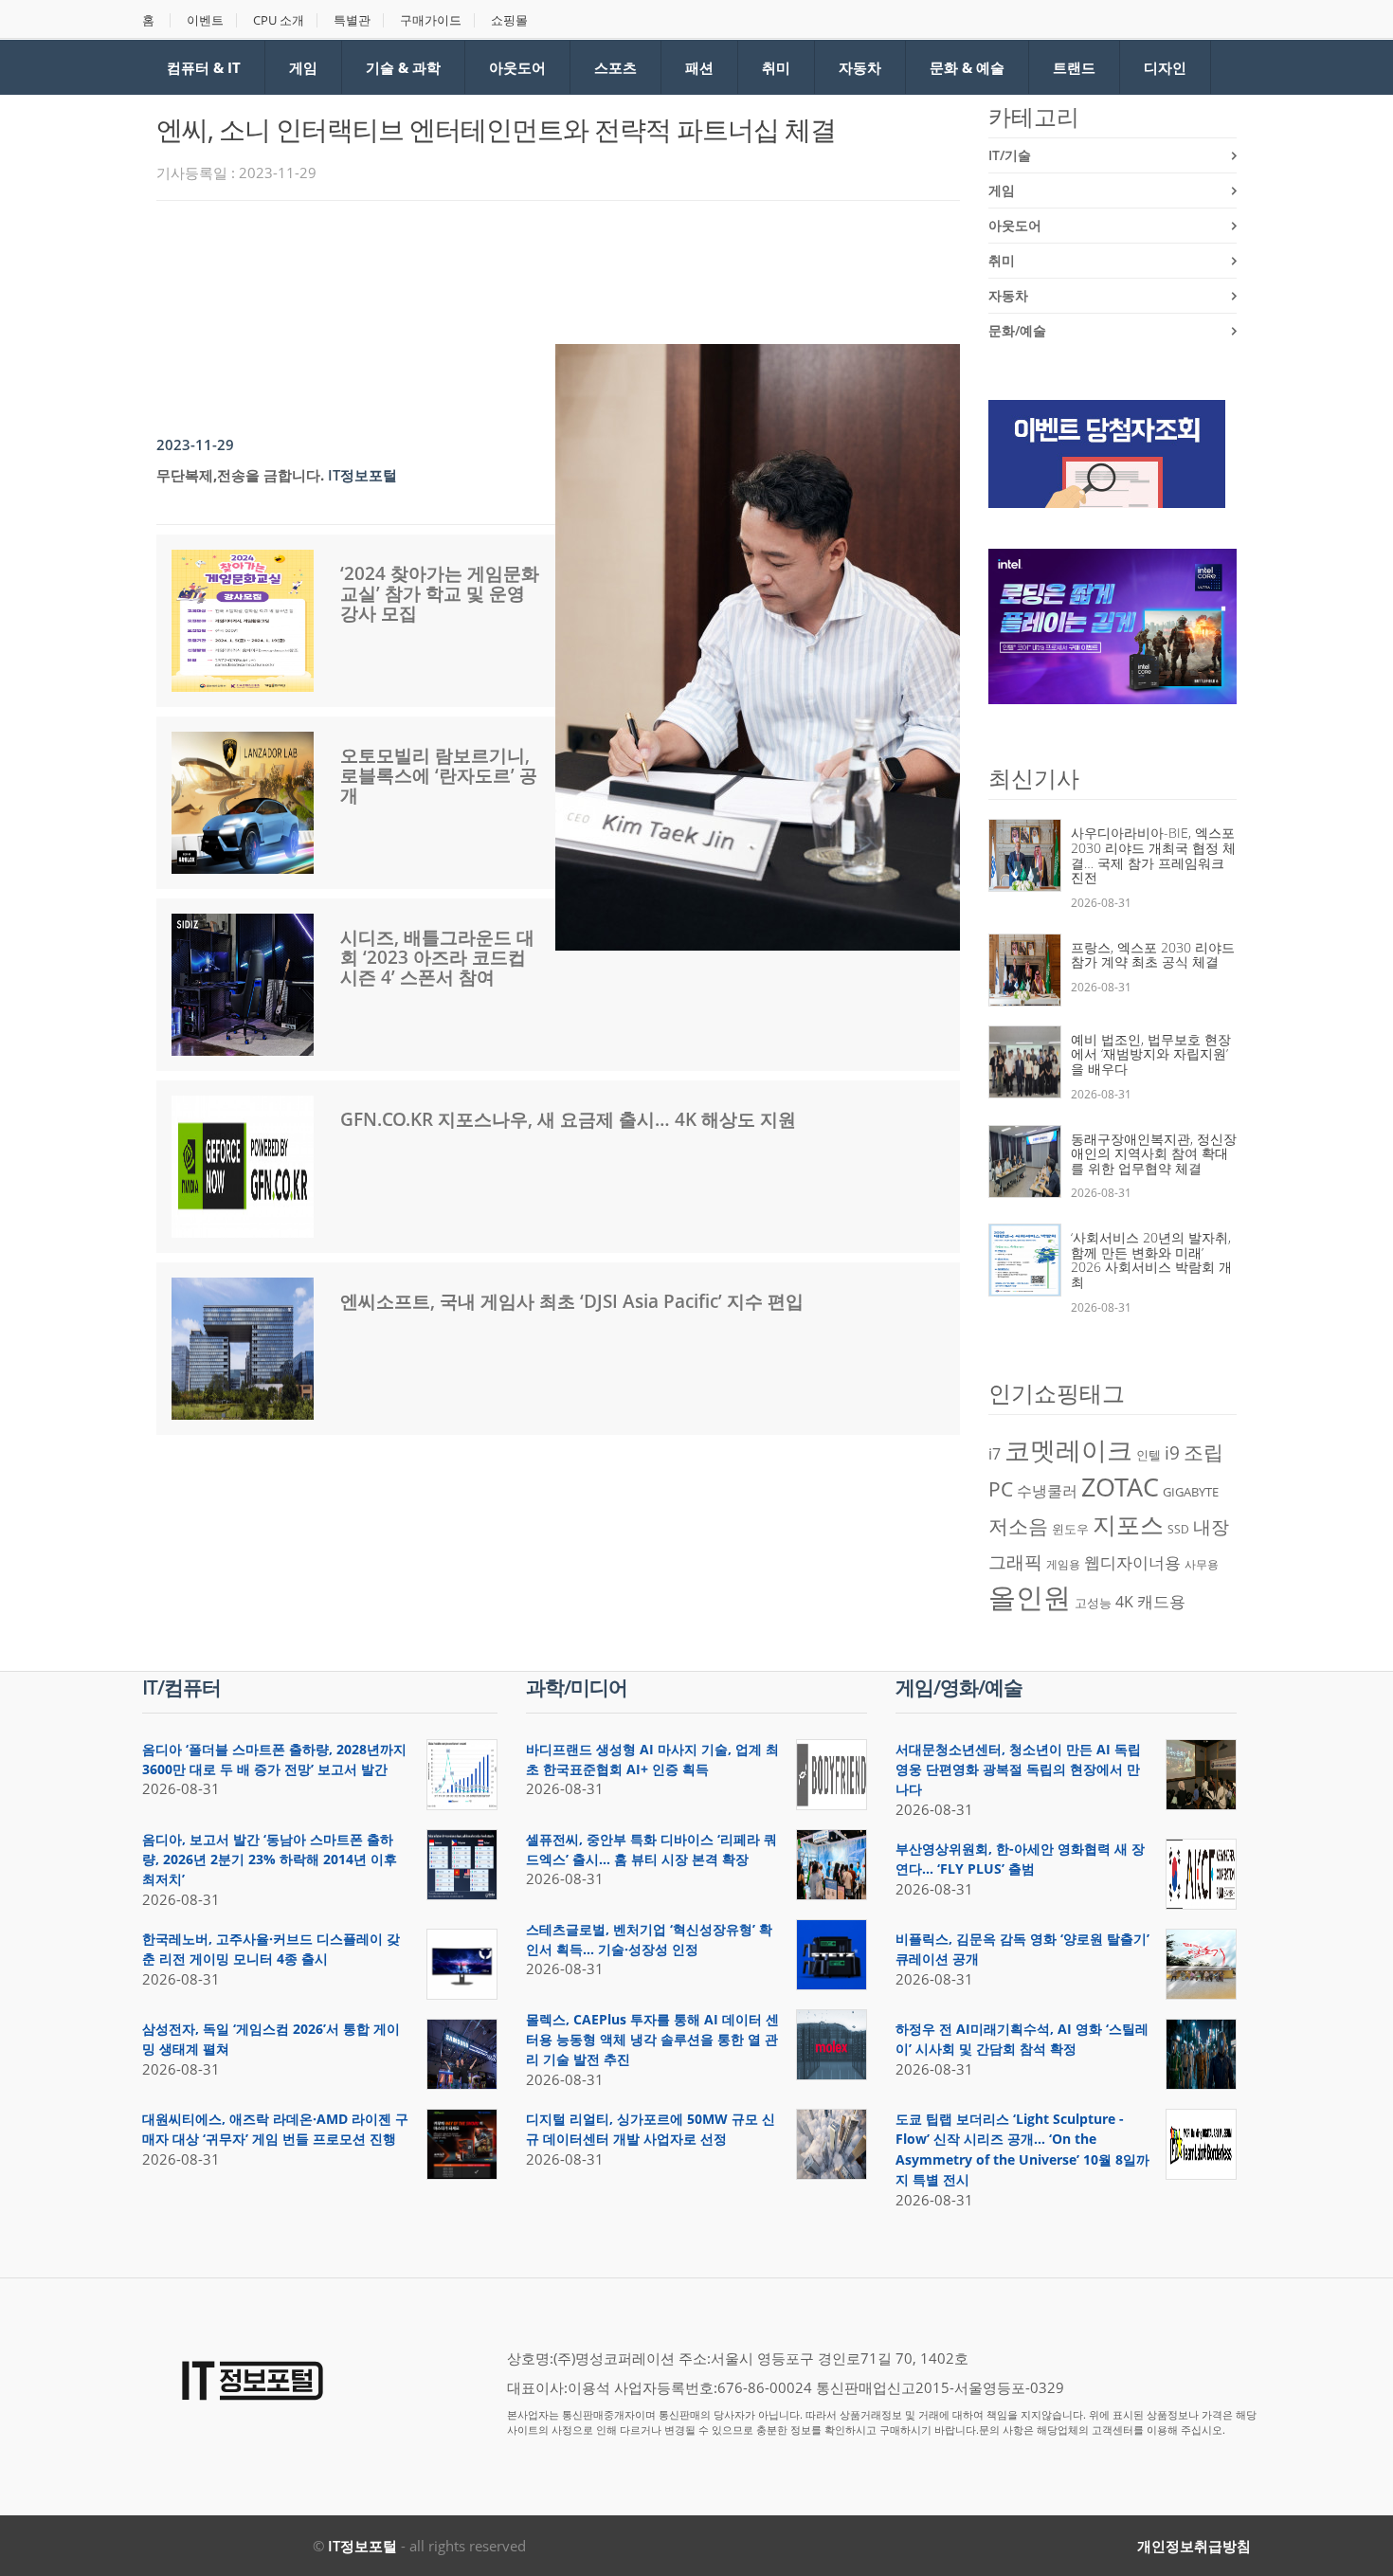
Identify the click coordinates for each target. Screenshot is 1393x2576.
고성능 (1093, 1603)
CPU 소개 (279, 20)
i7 (995, 1454)
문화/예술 (1017, 330)
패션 (699, 67)
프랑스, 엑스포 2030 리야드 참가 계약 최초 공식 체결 (1153, 955)
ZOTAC (1120, 1487)
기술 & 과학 (403, 67)
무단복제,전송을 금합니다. (240, 475)
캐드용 (1161, 1601)
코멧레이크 (1068, 1450)
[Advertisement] (501, 267)
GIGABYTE (1191, 1492)
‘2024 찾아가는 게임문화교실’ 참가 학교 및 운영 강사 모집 (440, 593)
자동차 (860, 67)
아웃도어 (517, 67)
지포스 (1128, 1524)
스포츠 (615, 67)
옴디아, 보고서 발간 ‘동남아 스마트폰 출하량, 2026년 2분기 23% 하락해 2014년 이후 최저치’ (270, 1859)
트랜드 (1074, 67)
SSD (1178, 1529)
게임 (303, 67)
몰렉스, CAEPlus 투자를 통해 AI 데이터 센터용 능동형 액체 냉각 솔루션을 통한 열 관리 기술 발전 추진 (652, 2040)
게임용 (1063, 1564)
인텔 (1149, 1455)
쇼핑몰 (509, 20)
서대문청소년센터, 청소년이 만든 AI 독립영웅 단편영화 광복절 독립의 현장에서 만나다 (1018, 1769)
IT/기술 (1010, 155)
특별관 (352, 20)
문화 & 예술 (967, 67)
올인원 (1030, 1597)
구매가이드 (431, 20)
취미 (776, 67)
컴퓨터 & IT (204, 67)
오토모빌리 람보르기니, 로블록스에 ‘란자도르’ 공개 (439, 775)
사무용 (1202, 1564)
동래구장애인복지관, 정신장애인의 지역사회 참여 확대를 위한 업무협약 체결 (1154, 1153)
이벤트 (205, 20)
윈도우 (1070, 1529)
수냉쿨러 (1047, 1491)
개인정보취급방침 (1194, 2546)
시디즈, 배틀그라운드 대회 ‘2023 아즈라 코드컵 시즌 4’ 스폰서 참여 (437, 957)
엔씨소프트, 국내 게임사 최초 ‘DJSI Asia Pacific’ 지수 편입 (572, 1301)
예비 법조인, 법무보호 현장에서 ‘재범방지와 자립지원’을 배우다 (1151, 1054)
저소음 (1018, 1525)
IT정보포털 (362, 2546)
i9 (1172, 1452)
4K (1124, 1602)
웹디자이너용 (1132, 1562)
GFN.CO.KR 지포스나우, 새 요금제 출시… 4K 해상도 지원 (568, 1119)
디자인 (1165, 67)
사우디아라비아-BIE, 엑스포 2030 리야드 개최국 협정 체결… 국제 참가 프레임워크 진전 (1153, 855)
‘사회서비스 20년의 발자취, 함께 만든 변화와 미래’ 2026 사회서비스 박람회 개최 (1151, 1260)
